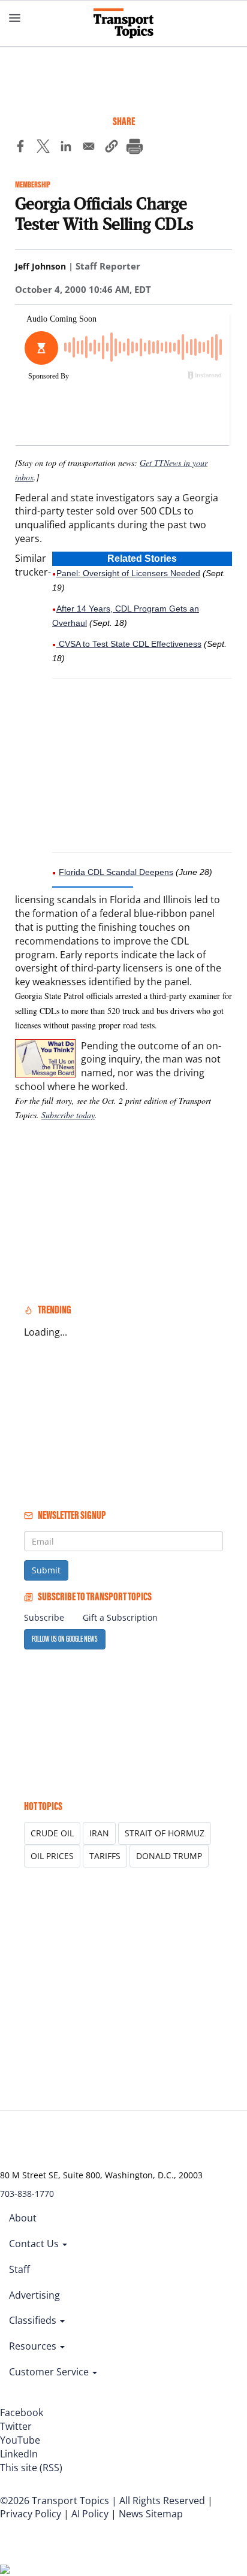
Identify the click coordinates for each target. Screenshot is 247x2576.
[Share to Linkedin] (66, 148)
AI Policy (90, 2514)
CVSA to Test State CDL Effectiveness (129, 644)
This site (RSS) (31, 2468)
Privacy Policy (31, 2514)
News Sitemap (151, 2514)
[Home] (123, 23)
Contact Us (35, 2244)
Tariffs (105, 1856)
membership (33, 185)
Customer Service (50, 2372)
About (23, 2218)
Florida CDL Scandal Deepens (116, 872)
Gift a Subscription (120, 1617)
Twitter (16, 2426)
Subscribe (44, 1617)
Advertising (34, 2295)
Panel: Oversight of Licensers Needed (128, 573)
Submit (46, 1570)
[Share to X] (43, 148)
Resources (34, 2346)
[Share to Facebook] (20, 148)
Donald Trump (169, 1856)
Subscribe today (68, 1115)
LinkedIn (19, 2454)
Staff (19, 2269)
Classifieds (34, 2320)
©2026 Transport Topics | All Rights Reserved (103, 2501)
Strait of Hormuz (165, 1833)
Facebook (22, 2412)
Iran (99, 1833)
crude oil (52, 1833)
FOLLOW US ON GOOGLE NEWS (65, 1639)
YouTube (20, 2440)
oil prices (52, 1856)
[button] (112, 148)
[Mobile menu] (15, 18)
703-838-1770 (27, 2194)
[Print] (134, 148)
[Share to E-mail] (89, 148)
